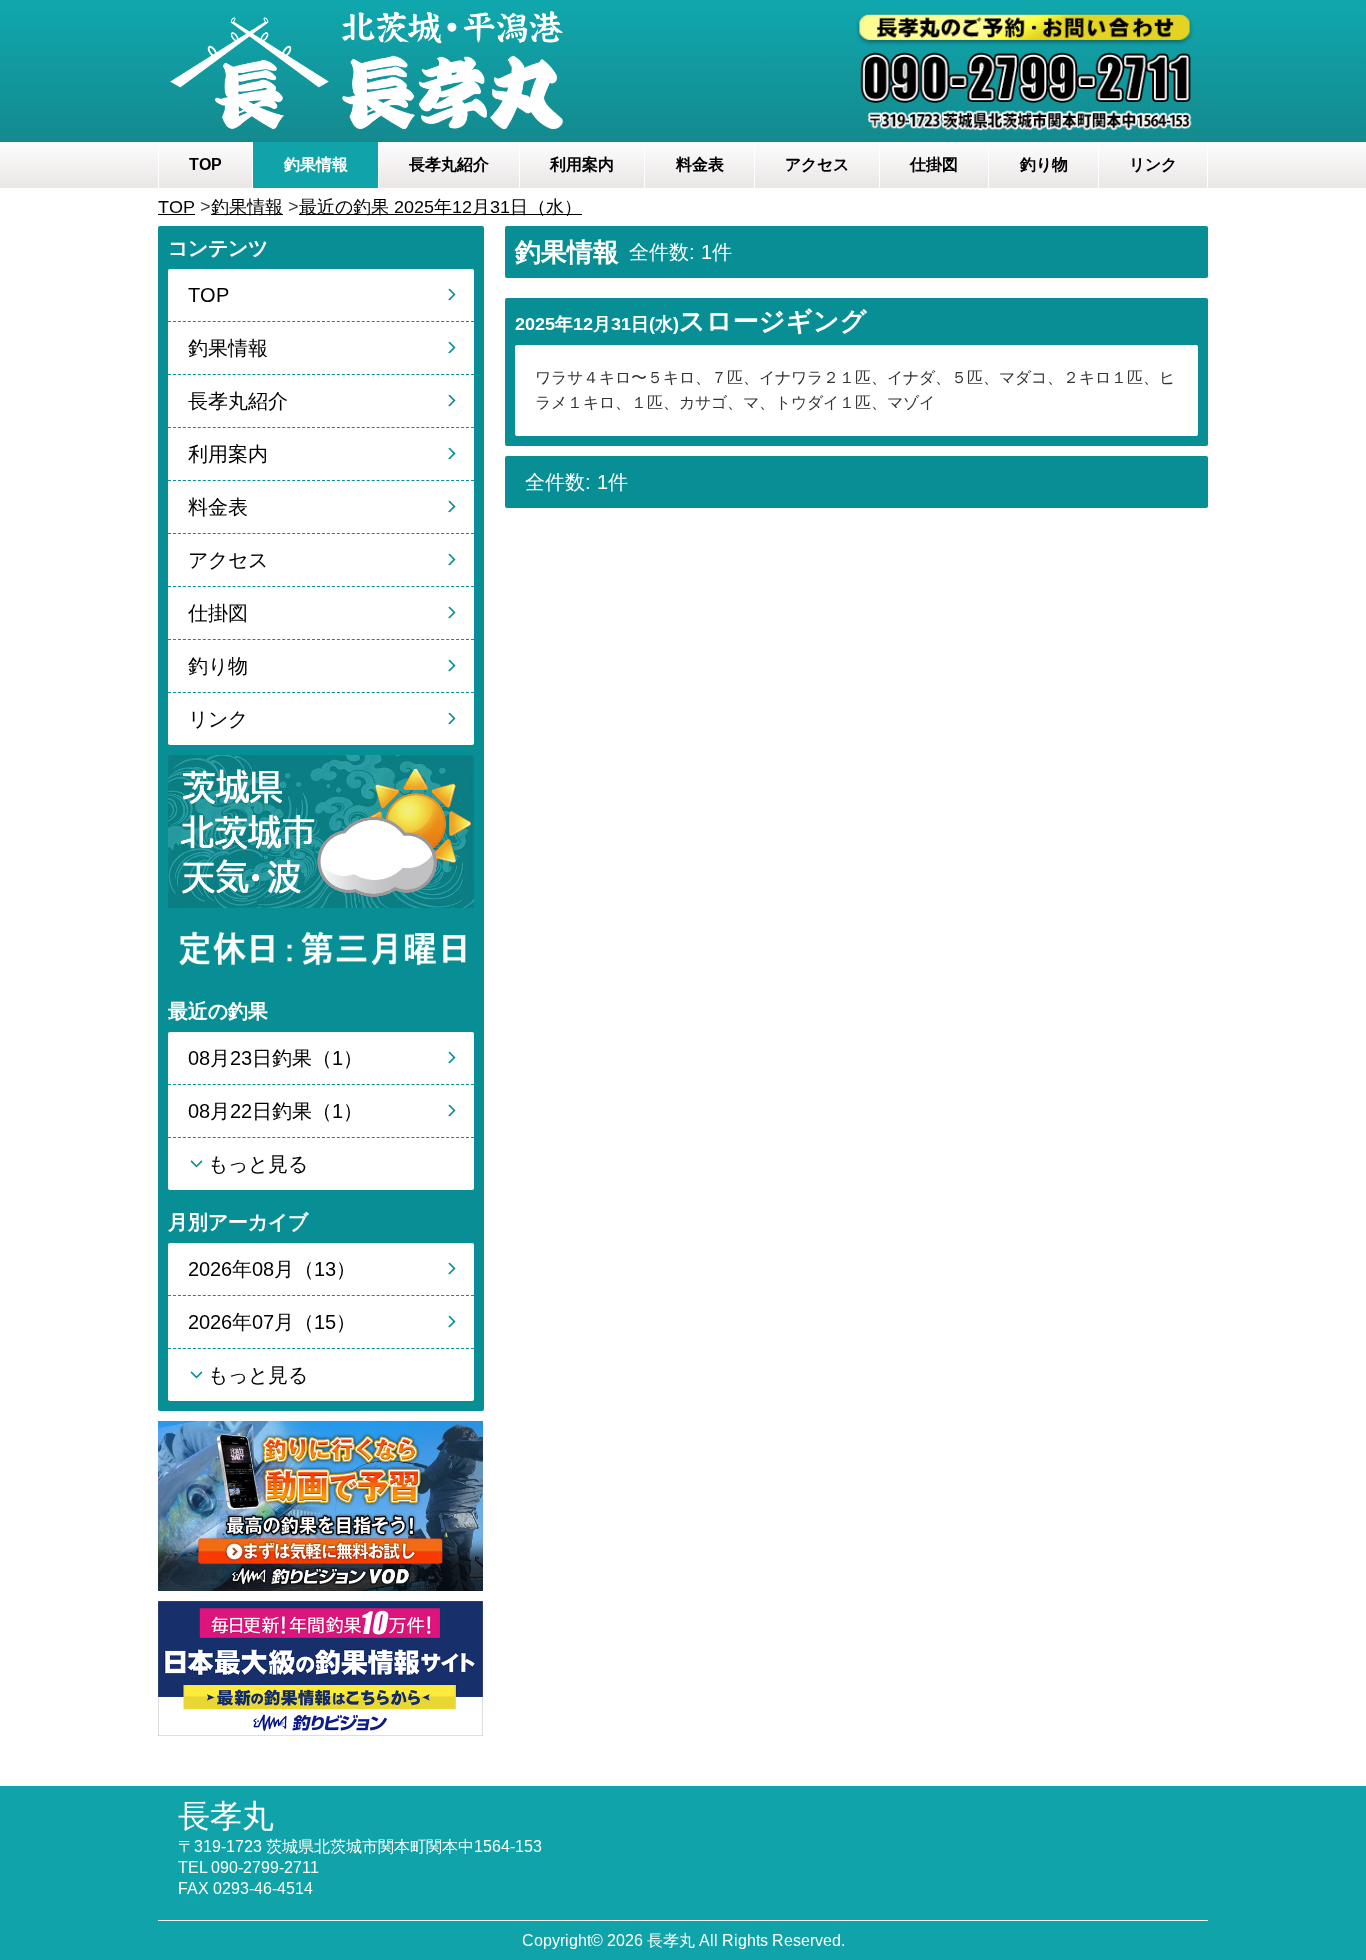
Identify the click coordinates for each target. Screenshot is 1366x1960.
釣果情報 (316, 164)
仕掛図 (934, 164)
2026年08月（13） (272, 1269)
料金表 (700, 164)
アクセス (817, 164)
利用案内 (582, 164)
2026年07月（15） (272, 1322)
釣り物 (1044, 164)
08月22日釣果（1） (275, 1111)
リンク (1153, 164)
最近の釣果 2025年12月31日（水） (440, 207)
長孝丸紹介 (449, 164)
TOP (205, 164)
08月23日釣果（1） (275, 1058)
